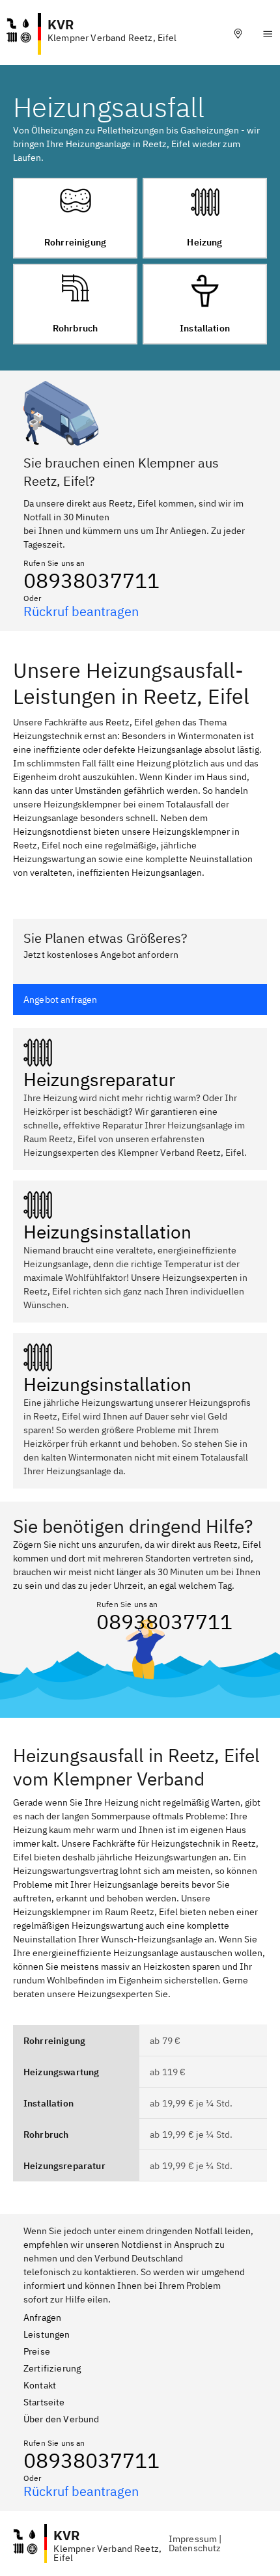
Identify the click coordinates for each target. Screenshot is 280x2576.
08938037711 (91, 580)
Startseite (44, 2402)
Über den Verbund (62, 2419)
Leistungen (47, 2334)
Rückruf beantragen (81, 611)
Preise (37, 2351)
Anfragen (42, 2317)
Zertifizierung (52, 2368)
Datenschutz (195, 2548)
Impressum (193, 2539)
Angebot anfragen (61, 1000)
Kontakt (40, 2385)
